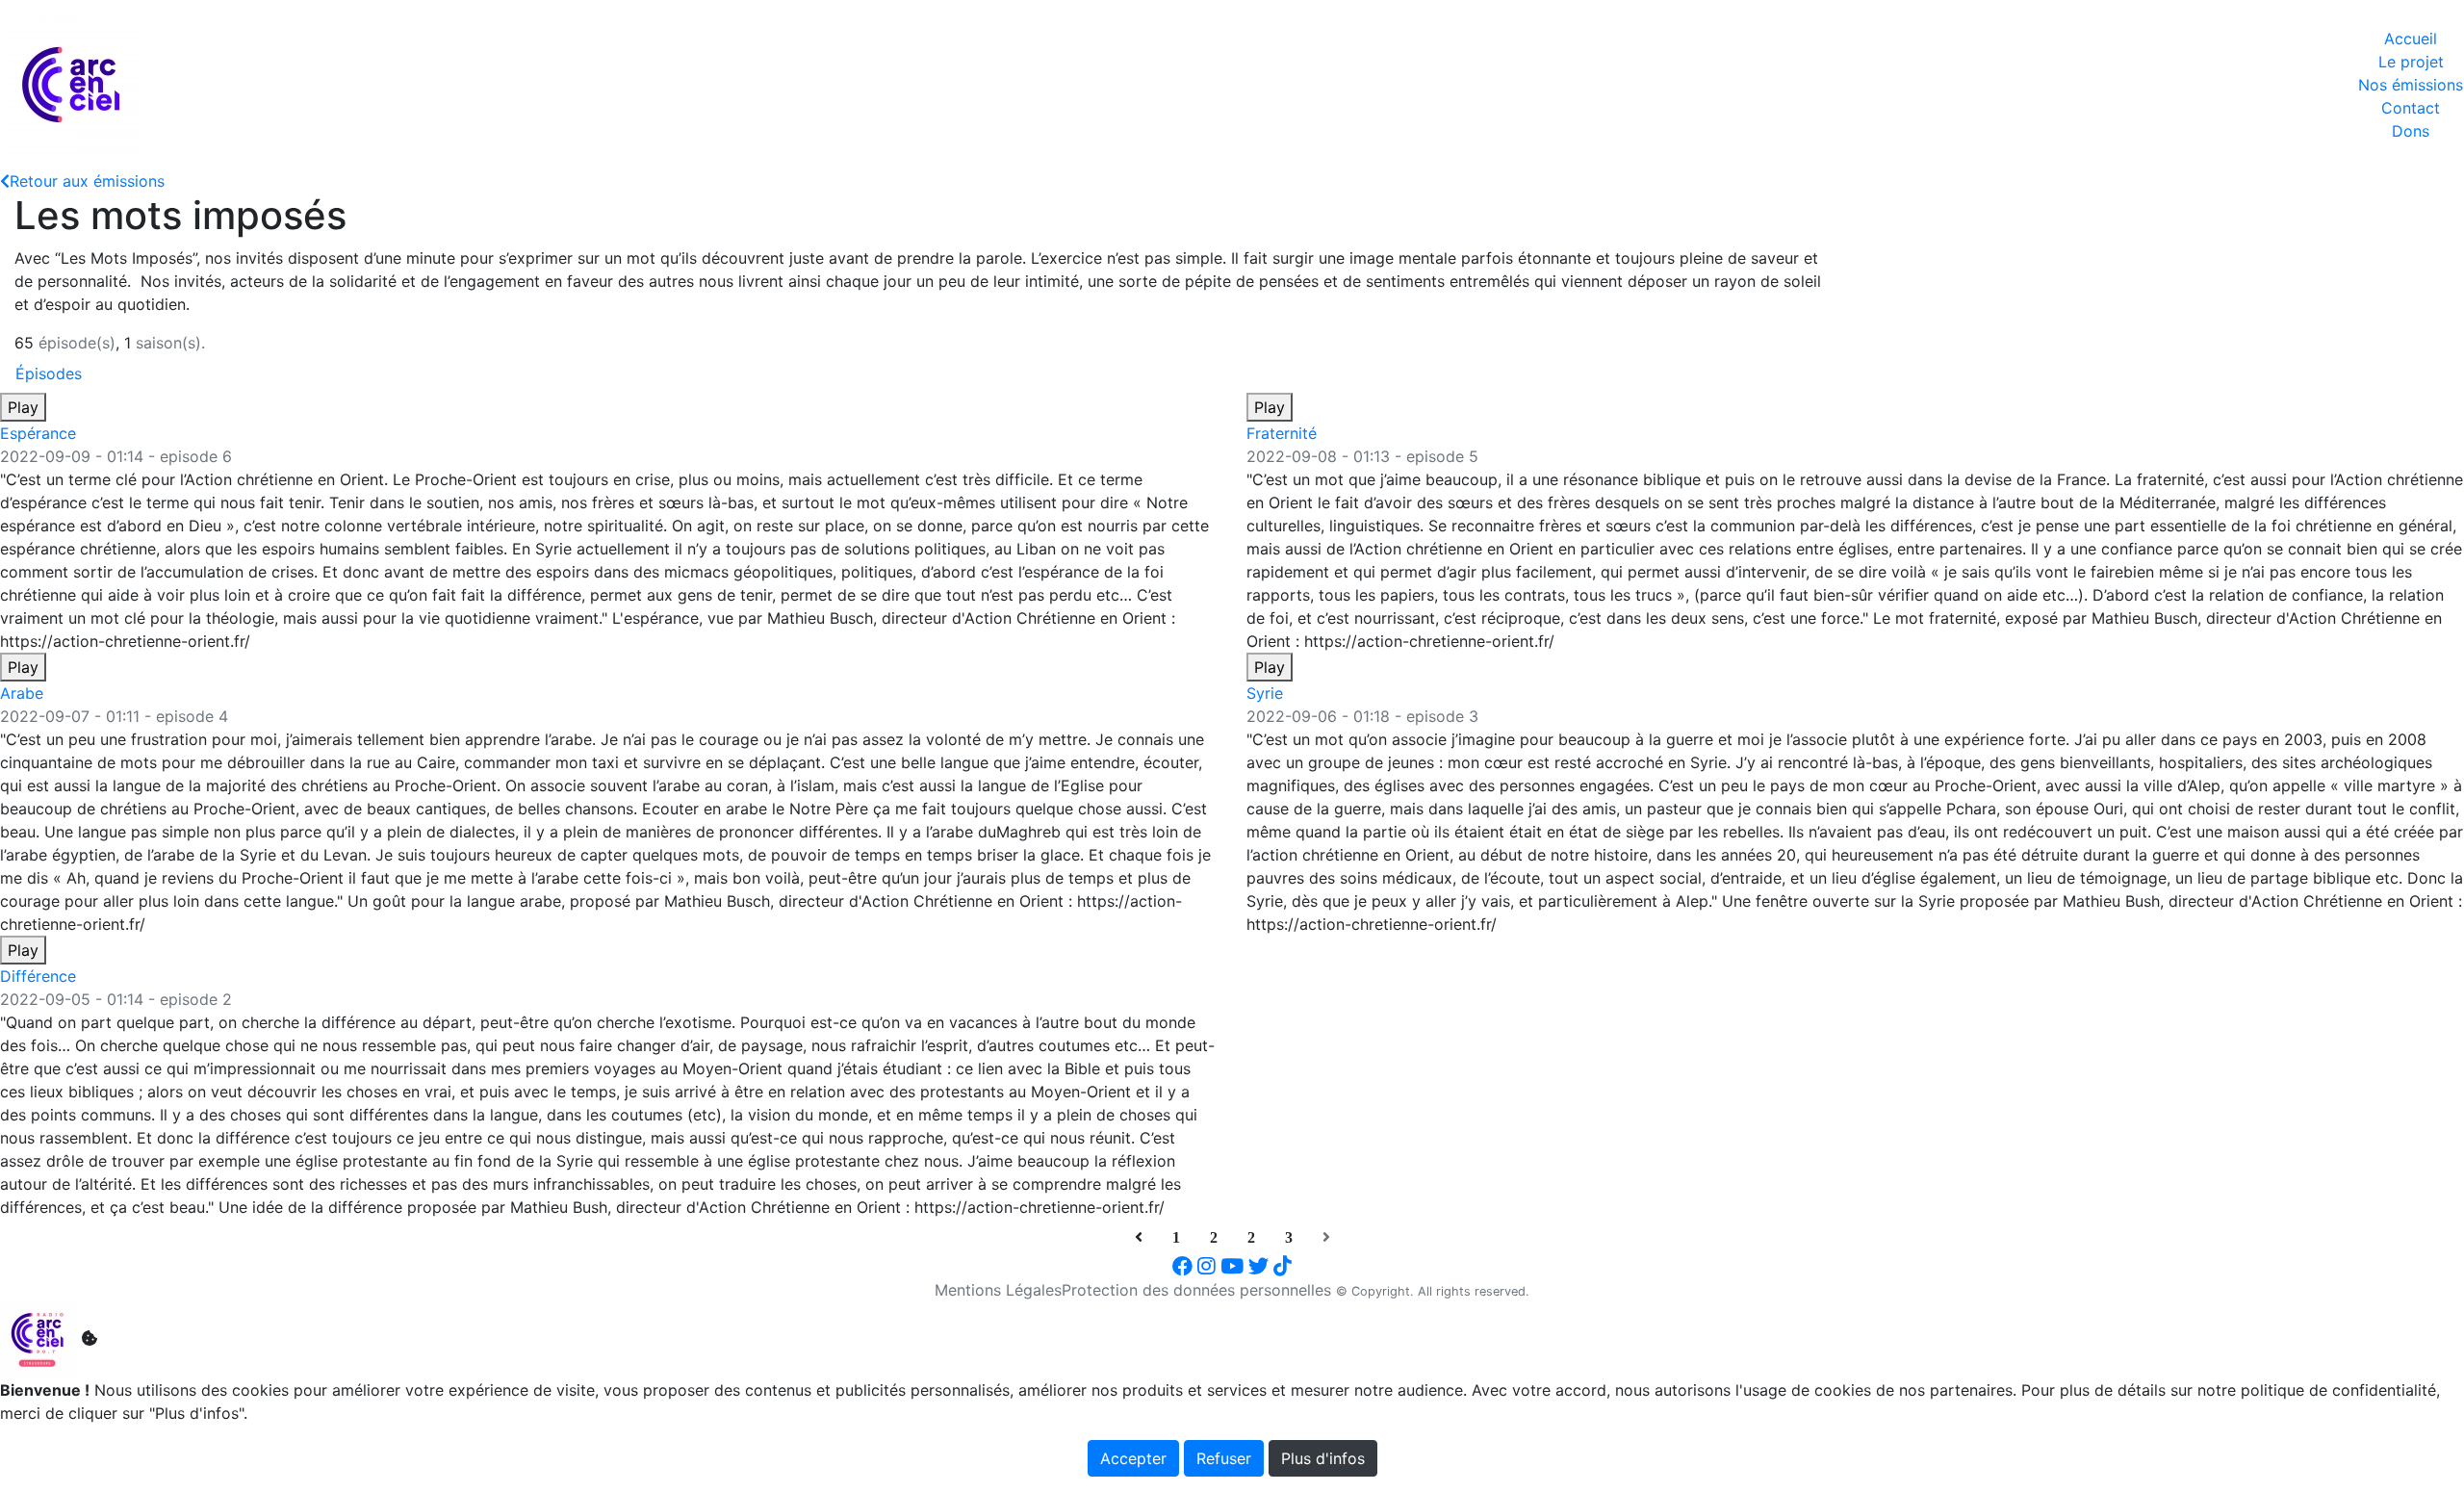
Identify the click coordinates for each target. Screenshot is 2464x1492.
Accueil (2411, 39)
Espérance (38, 433)
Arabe (22, 693)
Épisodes (49, 373)
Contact (2411, 108)
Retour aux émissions (87, 181)
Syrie (1265, 693)
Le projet (2411, 62)
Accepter (1133, 1458)
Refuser (1224, 1458)
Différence (38, 976)
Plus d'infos (1323, 1458)
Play (23, 407)
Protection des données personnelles (1196, 1290)
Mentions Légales (998, 1290)
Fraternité (1282, 433)
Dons (2411, 131)
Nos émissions (2411, 85)
